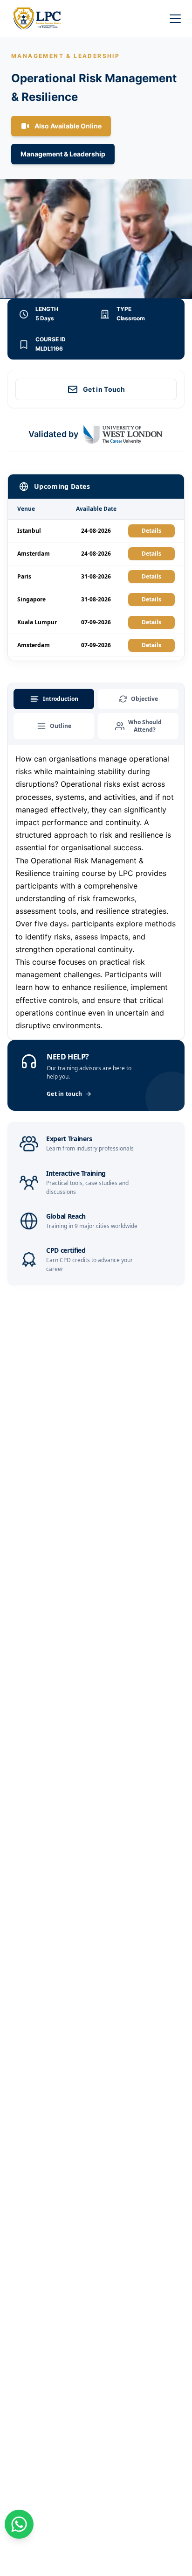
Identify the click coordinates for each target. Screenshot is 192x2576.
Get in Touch (104, 389)
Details (151, 531)
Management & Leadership (63, 154)
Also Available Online (68, 126)
